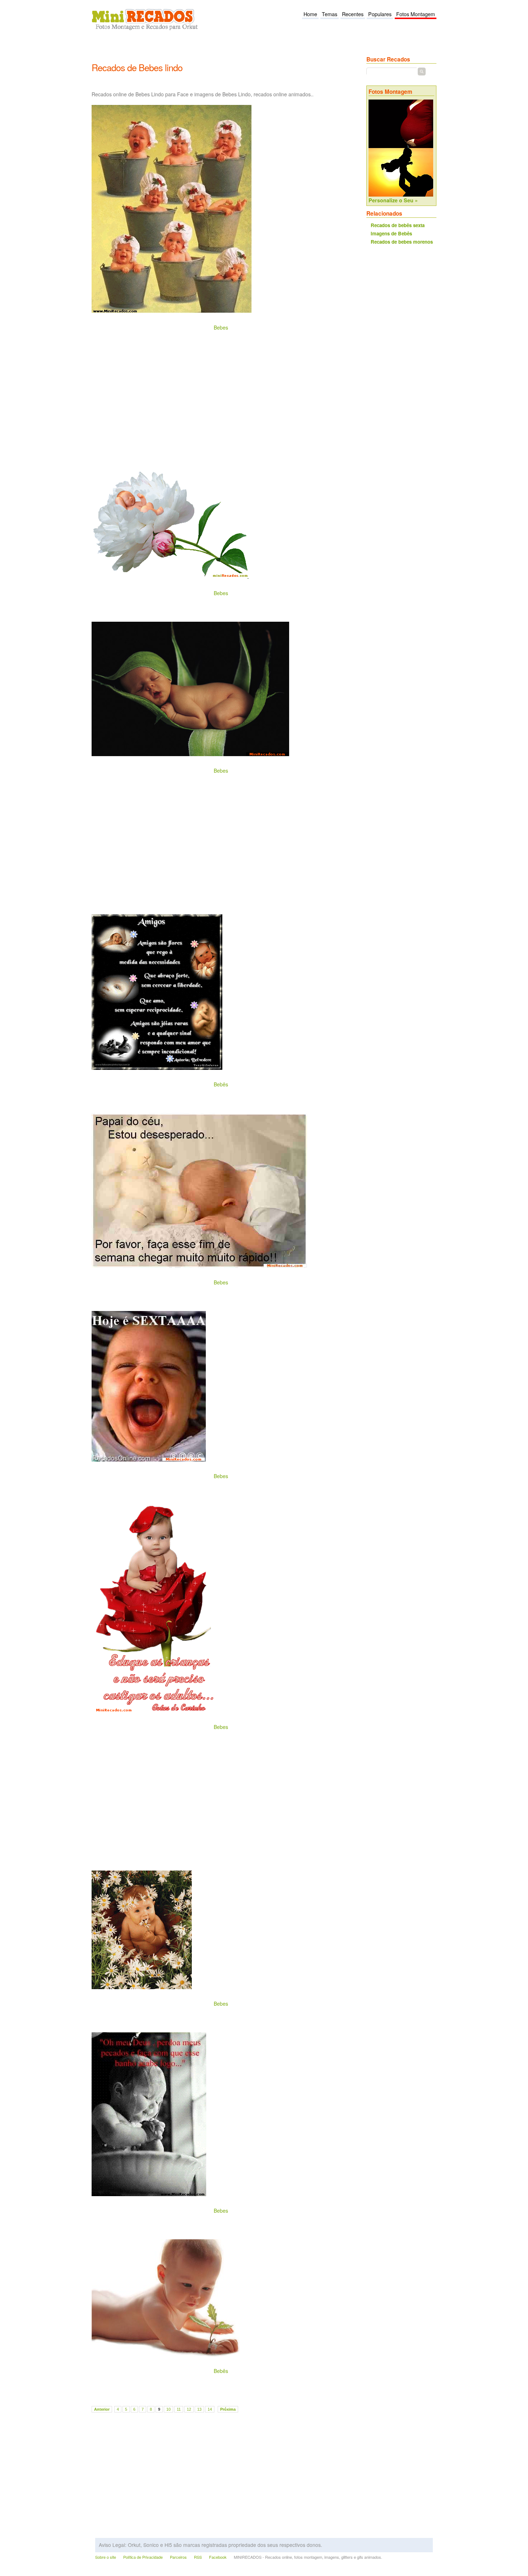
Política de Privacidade (143, 2557)
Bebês (221, 1084)
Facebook (218, 2557)
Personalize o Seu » (393, 200)
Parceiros (178, 2557)
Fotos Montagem (416, 14)
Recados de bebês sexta (398, 225)
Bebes (221, 327)
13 (199, 2409)
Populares (380, 14)
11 (179, 2409)
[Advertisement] (222, 51)
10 (168, 2409)
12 (189, 2409)
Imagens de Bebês (391, 233)
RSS (198, 2557)
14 (210, 2409)
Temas (330, 14)
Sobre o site (106, 2557)
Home (310, 14)
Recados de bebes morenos (402, 242)
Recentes (353, 14)
